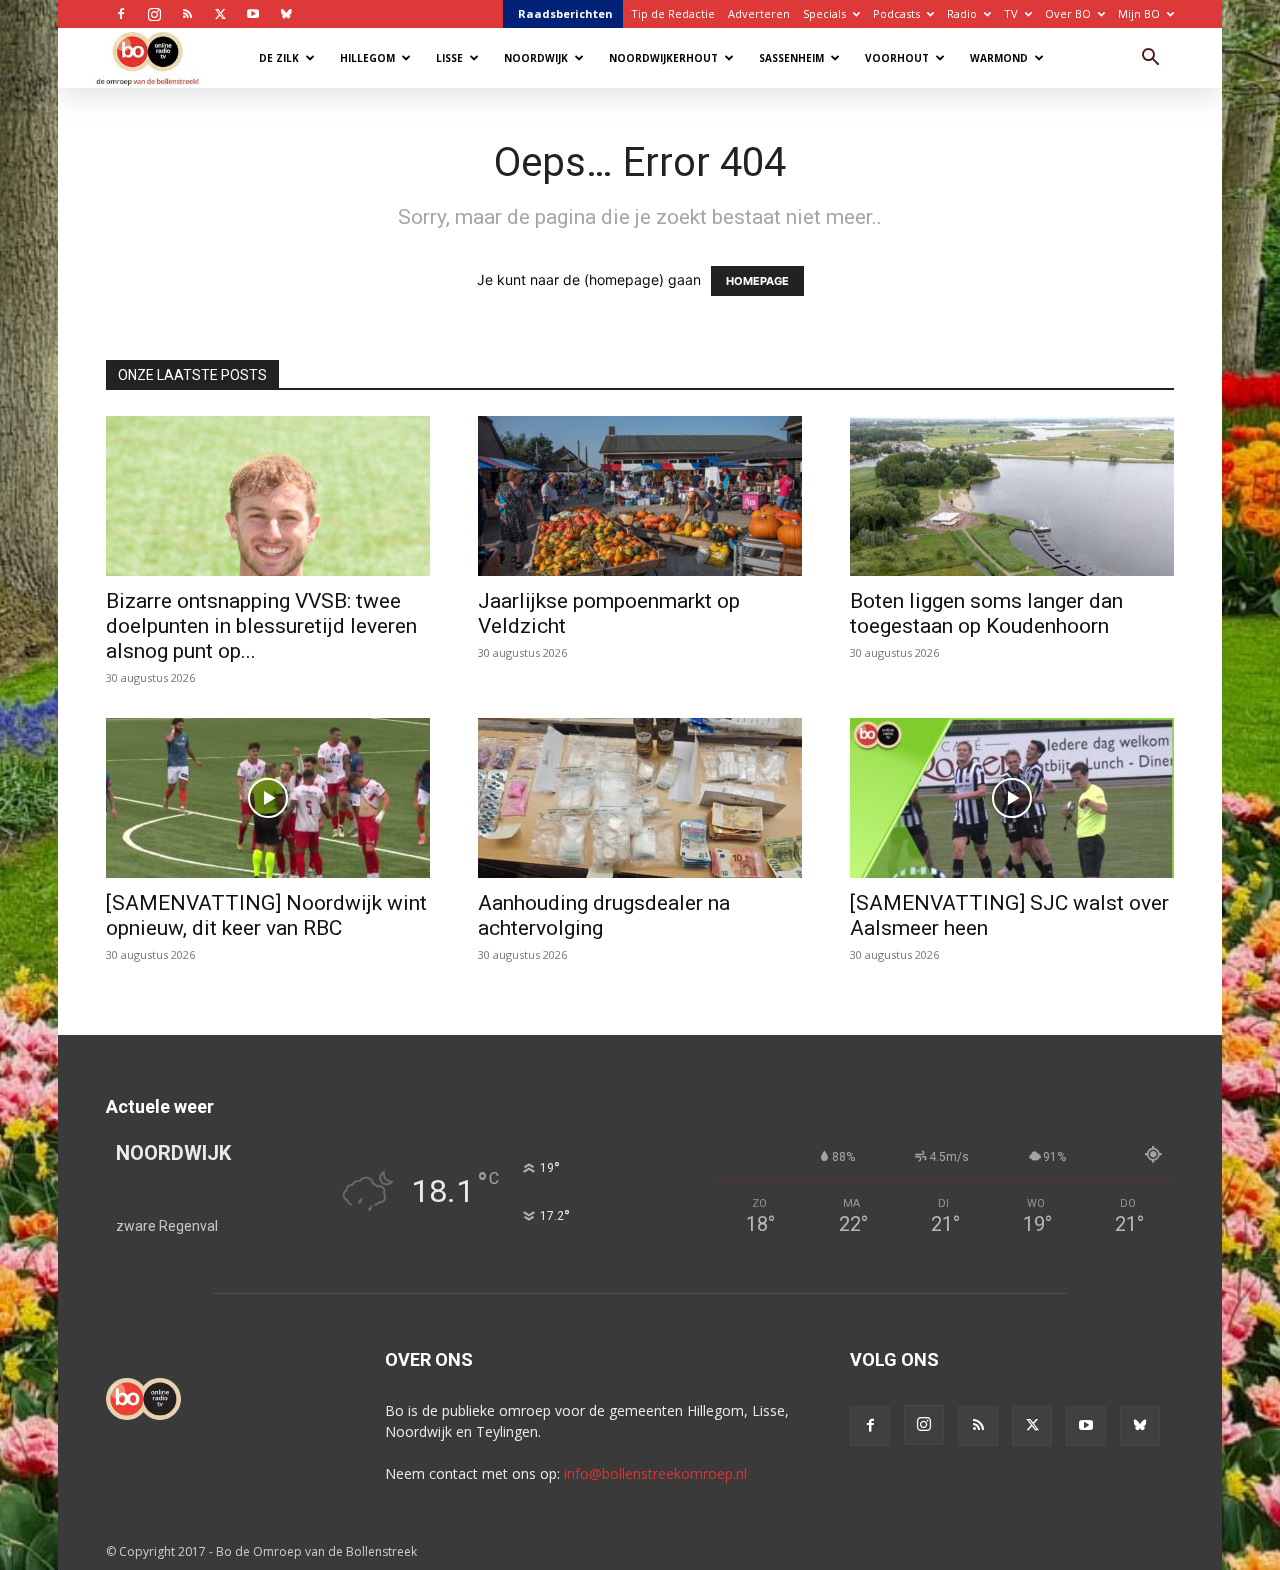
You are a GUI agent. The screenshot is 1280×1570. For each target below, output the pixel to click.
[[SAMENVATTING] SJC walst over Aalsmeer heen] (1012, 798)
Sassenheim (791, 58)
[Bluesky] (286, 14)
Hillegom (367, 58)
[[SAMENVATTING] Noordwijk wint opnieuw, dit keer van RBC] (268, 798)
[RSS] (187, 14)
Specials (824, 13)
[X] (220, 14)
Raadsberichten (565, 13)
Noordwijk (536, 58)
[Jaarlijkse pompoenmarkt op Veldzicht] (640, 496)
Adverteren (759, 13)
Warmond (999, 58)
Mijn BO (1139, 13)
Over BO (1068, 13)
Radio (962, 13)
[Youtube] (253, 14)
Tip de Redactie (673, 13)
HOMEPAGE (757, 281)
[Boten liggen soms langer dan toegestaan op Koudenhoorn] (1012, 496)
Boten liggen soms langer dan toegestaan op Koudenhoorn (986, 613)
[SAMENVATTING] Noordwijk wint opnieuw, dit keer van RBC (266, 915)
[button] (1150, 59)
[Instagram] (154, 14)
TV (1011, 13)
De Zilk (279, 58)
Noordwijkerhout (663, 58)
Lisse (449, 58)
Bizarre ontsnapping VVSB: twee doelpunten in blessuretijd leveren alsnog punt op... (261, 626)
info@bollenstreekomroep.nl (655, 1473)
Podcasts (896, 13)
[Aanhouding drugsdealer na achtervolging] (640, 798)
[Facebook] (121, 14)
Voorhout (897, 58)
